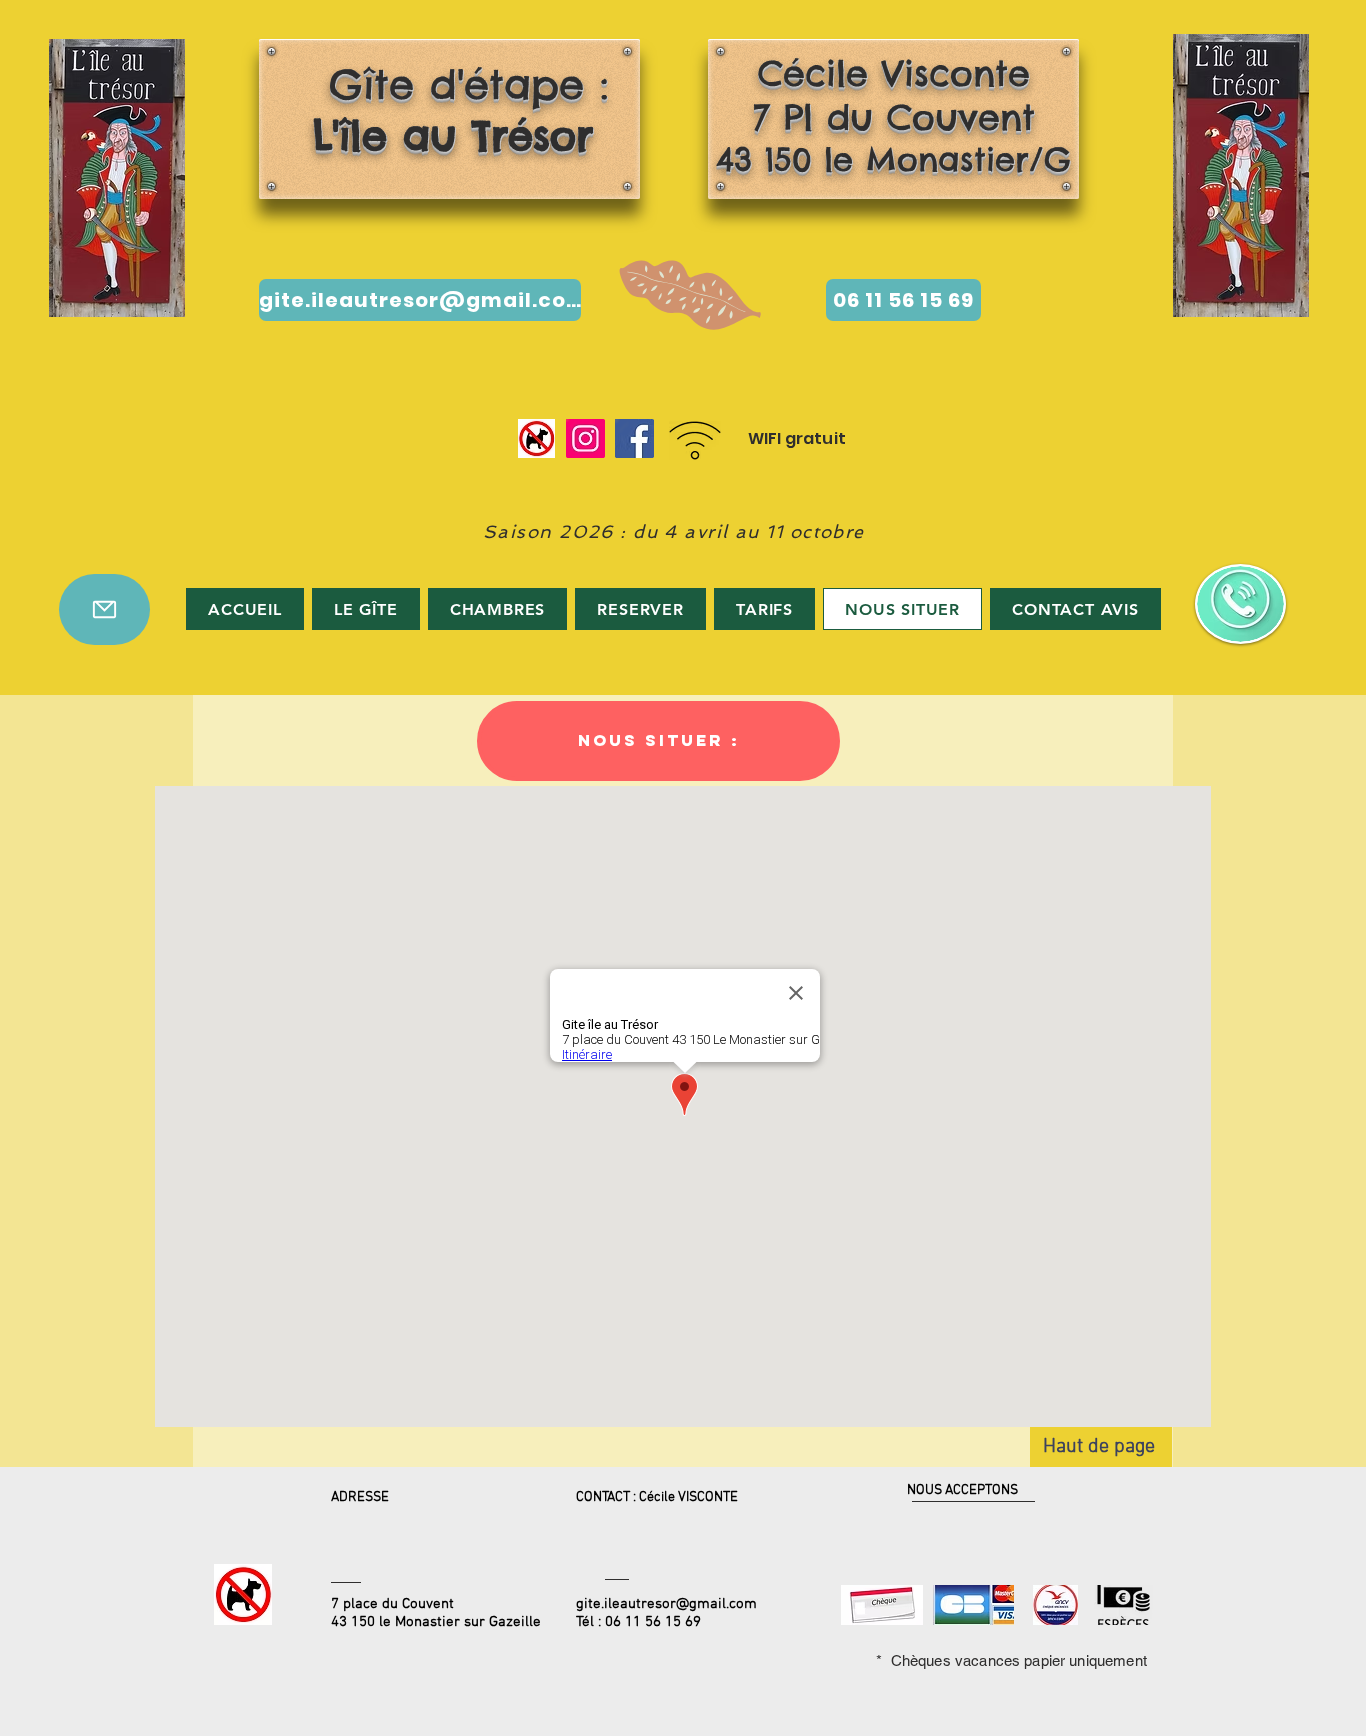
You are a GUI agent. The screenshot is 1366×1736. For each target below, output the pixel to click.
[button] (658, 741)
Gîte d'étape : (444, 110)
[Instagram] (585, 438)
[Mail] (104, 609)
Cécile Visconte (894, 73)
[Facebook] (634, 438)
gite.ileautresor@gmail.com (666, 1604)
